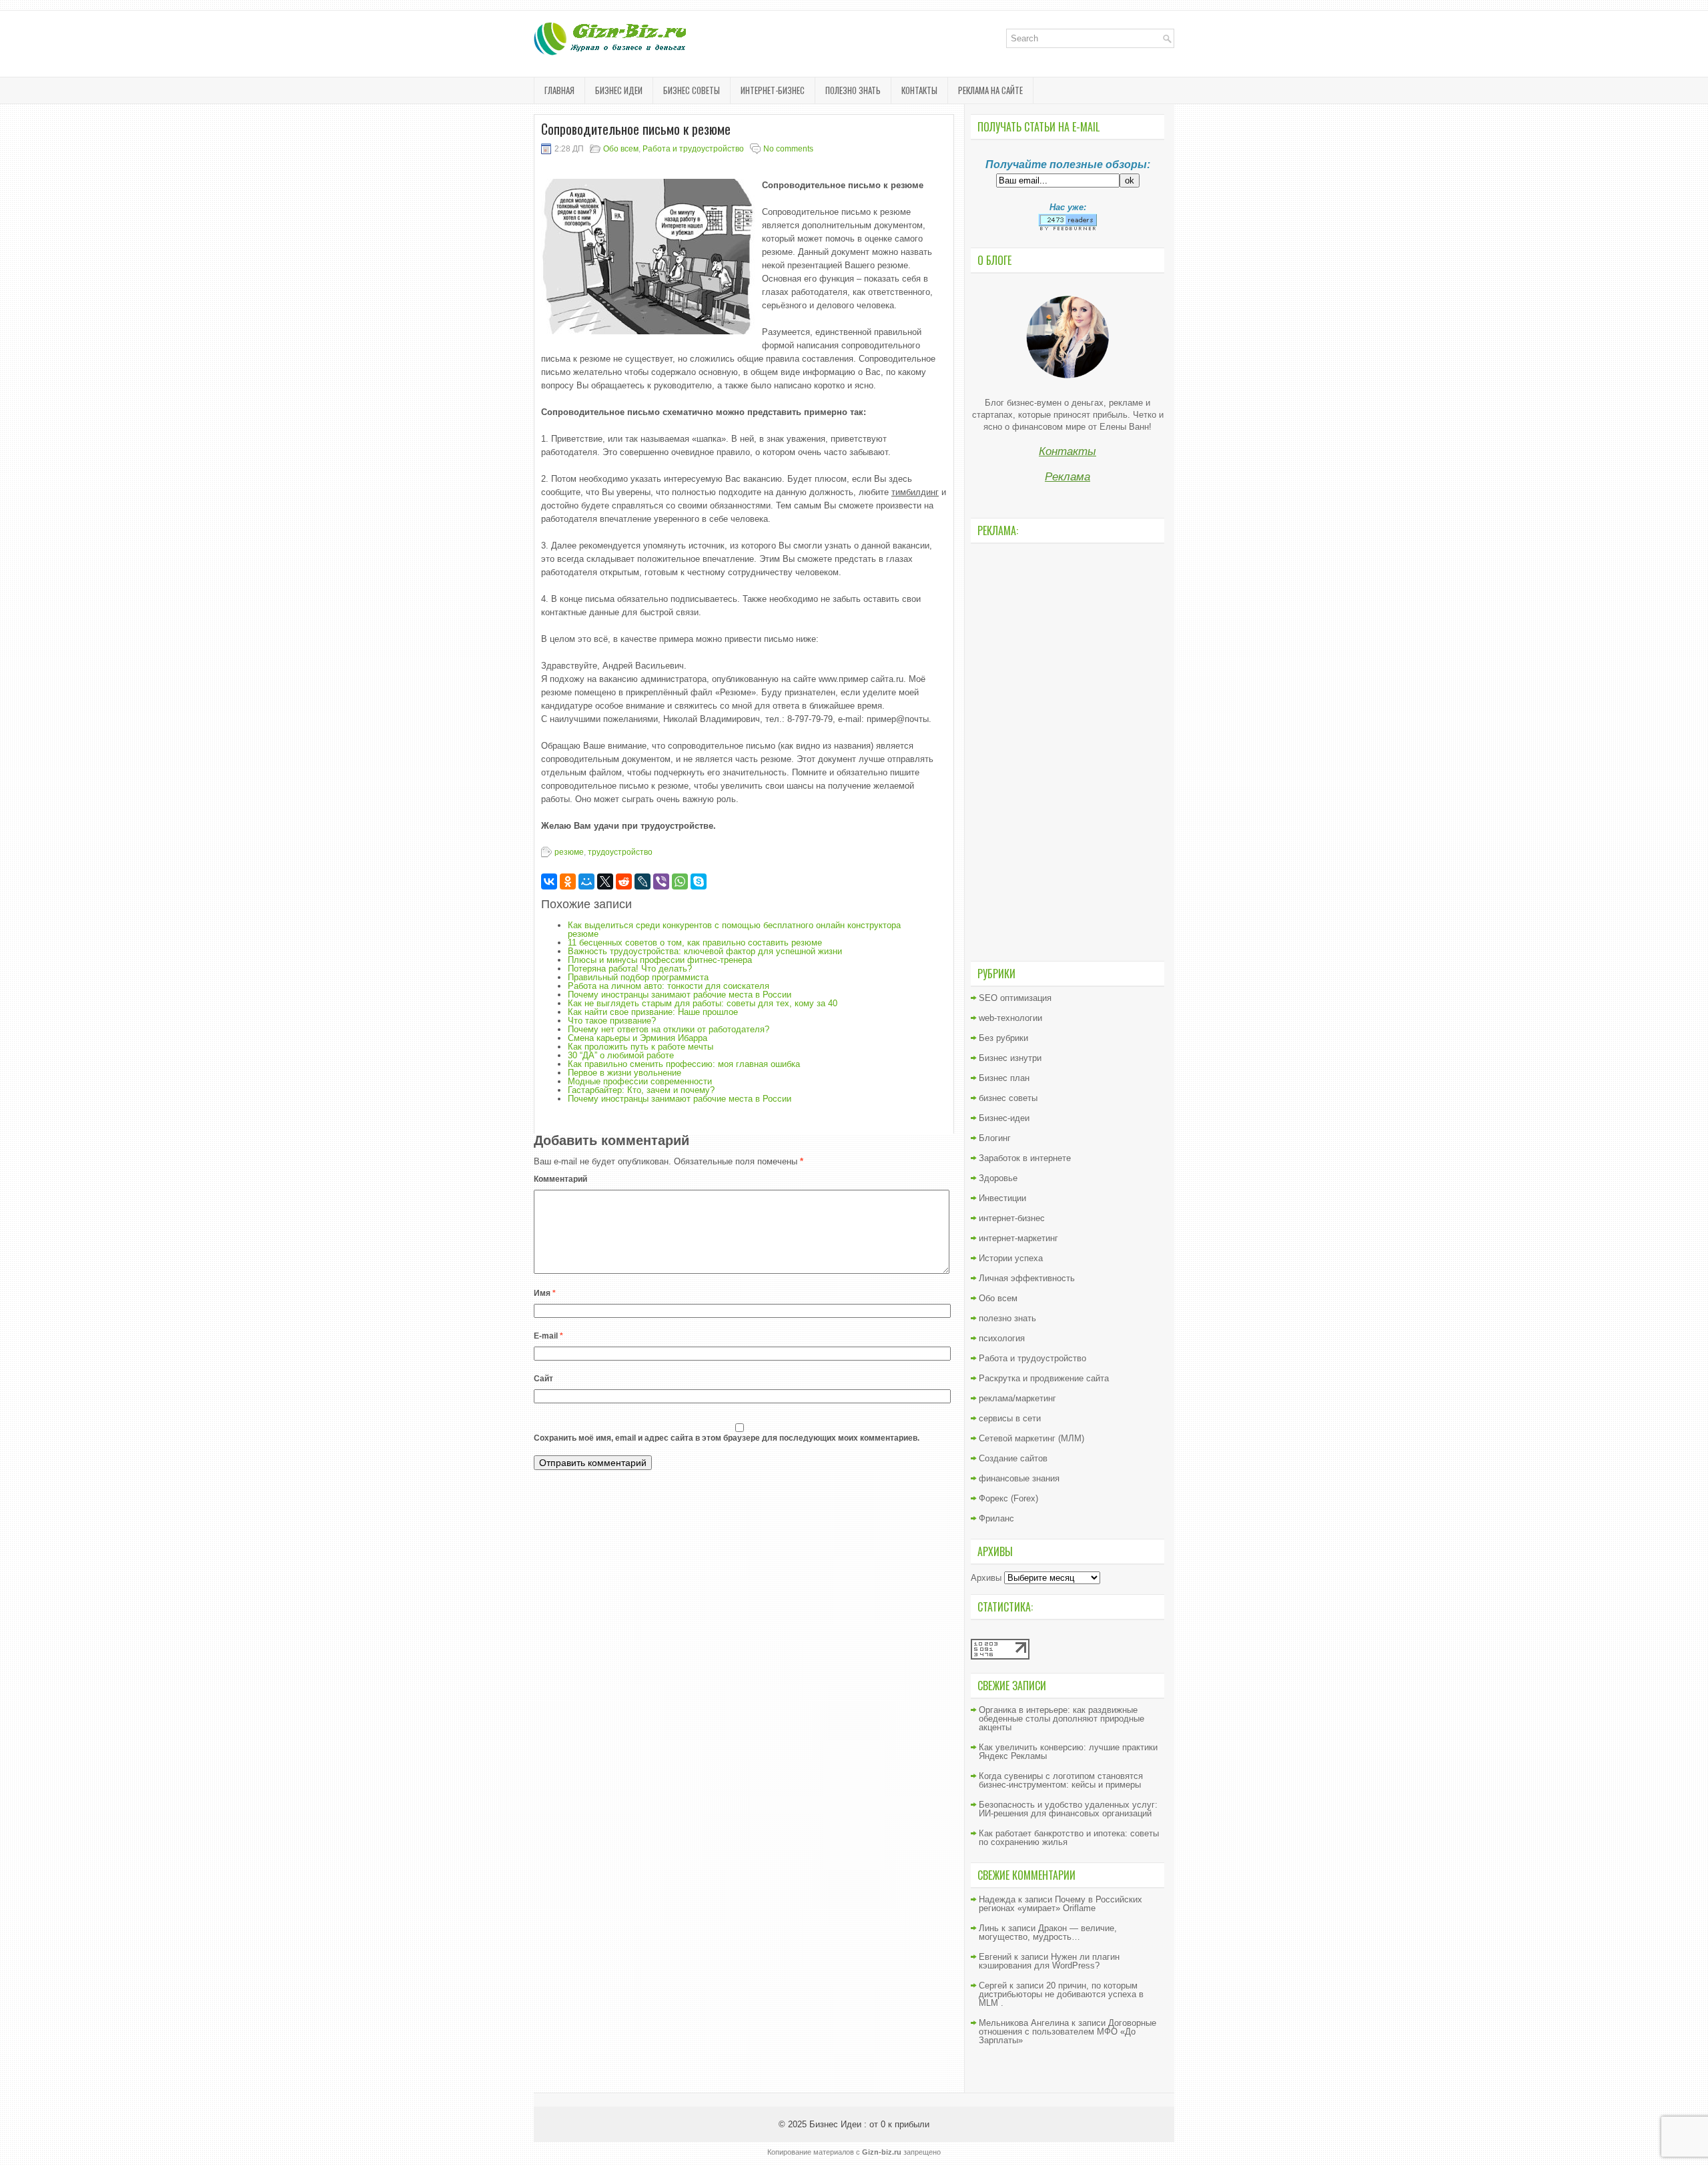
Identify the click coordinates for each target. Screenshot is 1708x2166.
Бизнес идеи (619, 90)
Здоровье (998, 1178)
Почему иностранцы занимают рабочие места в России (680, 995)
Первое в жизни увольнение (624, 1073)
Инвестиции (1002, 1198)
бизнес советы (692, 90)
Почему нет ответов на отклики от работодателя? (669, 1029)
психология (1002, 1338)
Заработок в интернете (1025, 1158)
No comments (788, 149)
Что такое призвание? (612, 1021)
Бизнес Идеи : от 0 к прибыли (869, 2124)
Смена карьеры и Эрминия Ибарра (637, 1038)
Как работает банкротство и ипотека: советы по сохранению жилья (1069, 1838)
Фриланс (996, 1518)
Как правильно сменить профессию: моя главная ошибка (684, 1064)
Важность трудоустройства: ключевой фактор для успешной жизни (705, 951)
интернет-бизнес (773, 90)
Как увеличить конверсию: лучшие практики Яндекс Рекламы (1068, 1752)
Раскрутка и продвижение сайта (1044, 1378)
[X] (605, 881)
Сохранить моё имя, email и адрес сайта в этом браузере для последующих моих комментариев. (727, 1438)
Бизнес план (1004, 1078)
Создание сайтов (1013, 1458)
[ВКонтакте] (549, 881)
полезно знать (853, 90)
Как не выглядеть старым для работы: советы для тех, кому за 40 (703, 1003)
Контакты (919, 90)
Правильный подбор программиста (638, 977)
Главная (559, 90)
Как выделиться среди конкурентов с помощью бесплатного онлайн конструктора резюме (734, 930)
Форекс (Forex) (1008, 1498)
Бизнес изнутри (1010, 1058)
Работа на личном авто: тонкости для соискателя (669, 986)
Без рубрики (1003, 1038)
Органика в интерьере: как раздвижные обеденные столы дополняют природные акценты (1061, 1719)
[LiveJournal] (643, 881)
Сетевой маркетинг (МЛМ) (1031, 1438)
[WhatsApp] (680, 881)
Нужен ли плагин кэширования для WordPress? (1049, 1961)
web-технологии (1010, 1018)
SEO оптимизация (1015, 998)
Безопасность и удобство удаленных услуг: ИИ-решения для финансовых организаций (1068, 1809)
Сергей (993, 1985)
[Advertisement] (1067, 751)
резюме (569, 852)
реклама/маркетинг (1017, 1398)
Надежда (997, 1899)
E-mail (548, 1336)
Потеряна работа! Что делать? (630, 969)
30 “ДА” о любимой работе (621, 1055)
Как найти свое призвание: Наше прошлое (653, 1012)
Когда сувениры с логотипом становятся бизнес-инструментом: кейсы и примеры (1061, 1780)
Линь (989, 1928)
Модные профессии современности (640, 1081)
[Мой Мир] (586, 881)
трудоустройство (620, 852)
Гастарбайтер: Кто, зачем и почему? (641, 1090)
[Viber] (661, 881)
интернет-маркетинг (1018, 1238)
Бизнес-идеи (1004, 1118)
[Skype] (699, 881)
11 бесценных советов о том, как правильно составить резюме (695, 943)
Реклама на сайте (990, 90)
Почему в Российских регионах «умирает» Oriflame (1060, 1904)
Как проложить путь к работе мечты (640, 1047)
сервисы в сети (1010, 1418)
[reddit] (624, 881)
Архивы (986, 1578)
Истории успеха (1011, 1258)
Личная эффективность (1027, 1278)
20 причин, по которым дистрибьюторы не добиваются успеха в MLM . (1061, 1994)
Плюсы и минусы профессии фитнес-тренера (660, 960)
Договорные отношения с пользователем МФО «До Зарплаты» (1067, 2032)
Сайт (543, 1379)
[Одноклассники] (568, 881)
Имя (545, 1293)
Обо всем (621, 149)
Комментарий (560, 1179)
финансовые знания (1019, 1478)
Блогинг (995, 1138)
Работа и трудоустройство (693, 149)
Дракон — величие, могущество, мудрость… (1048, 1932)
